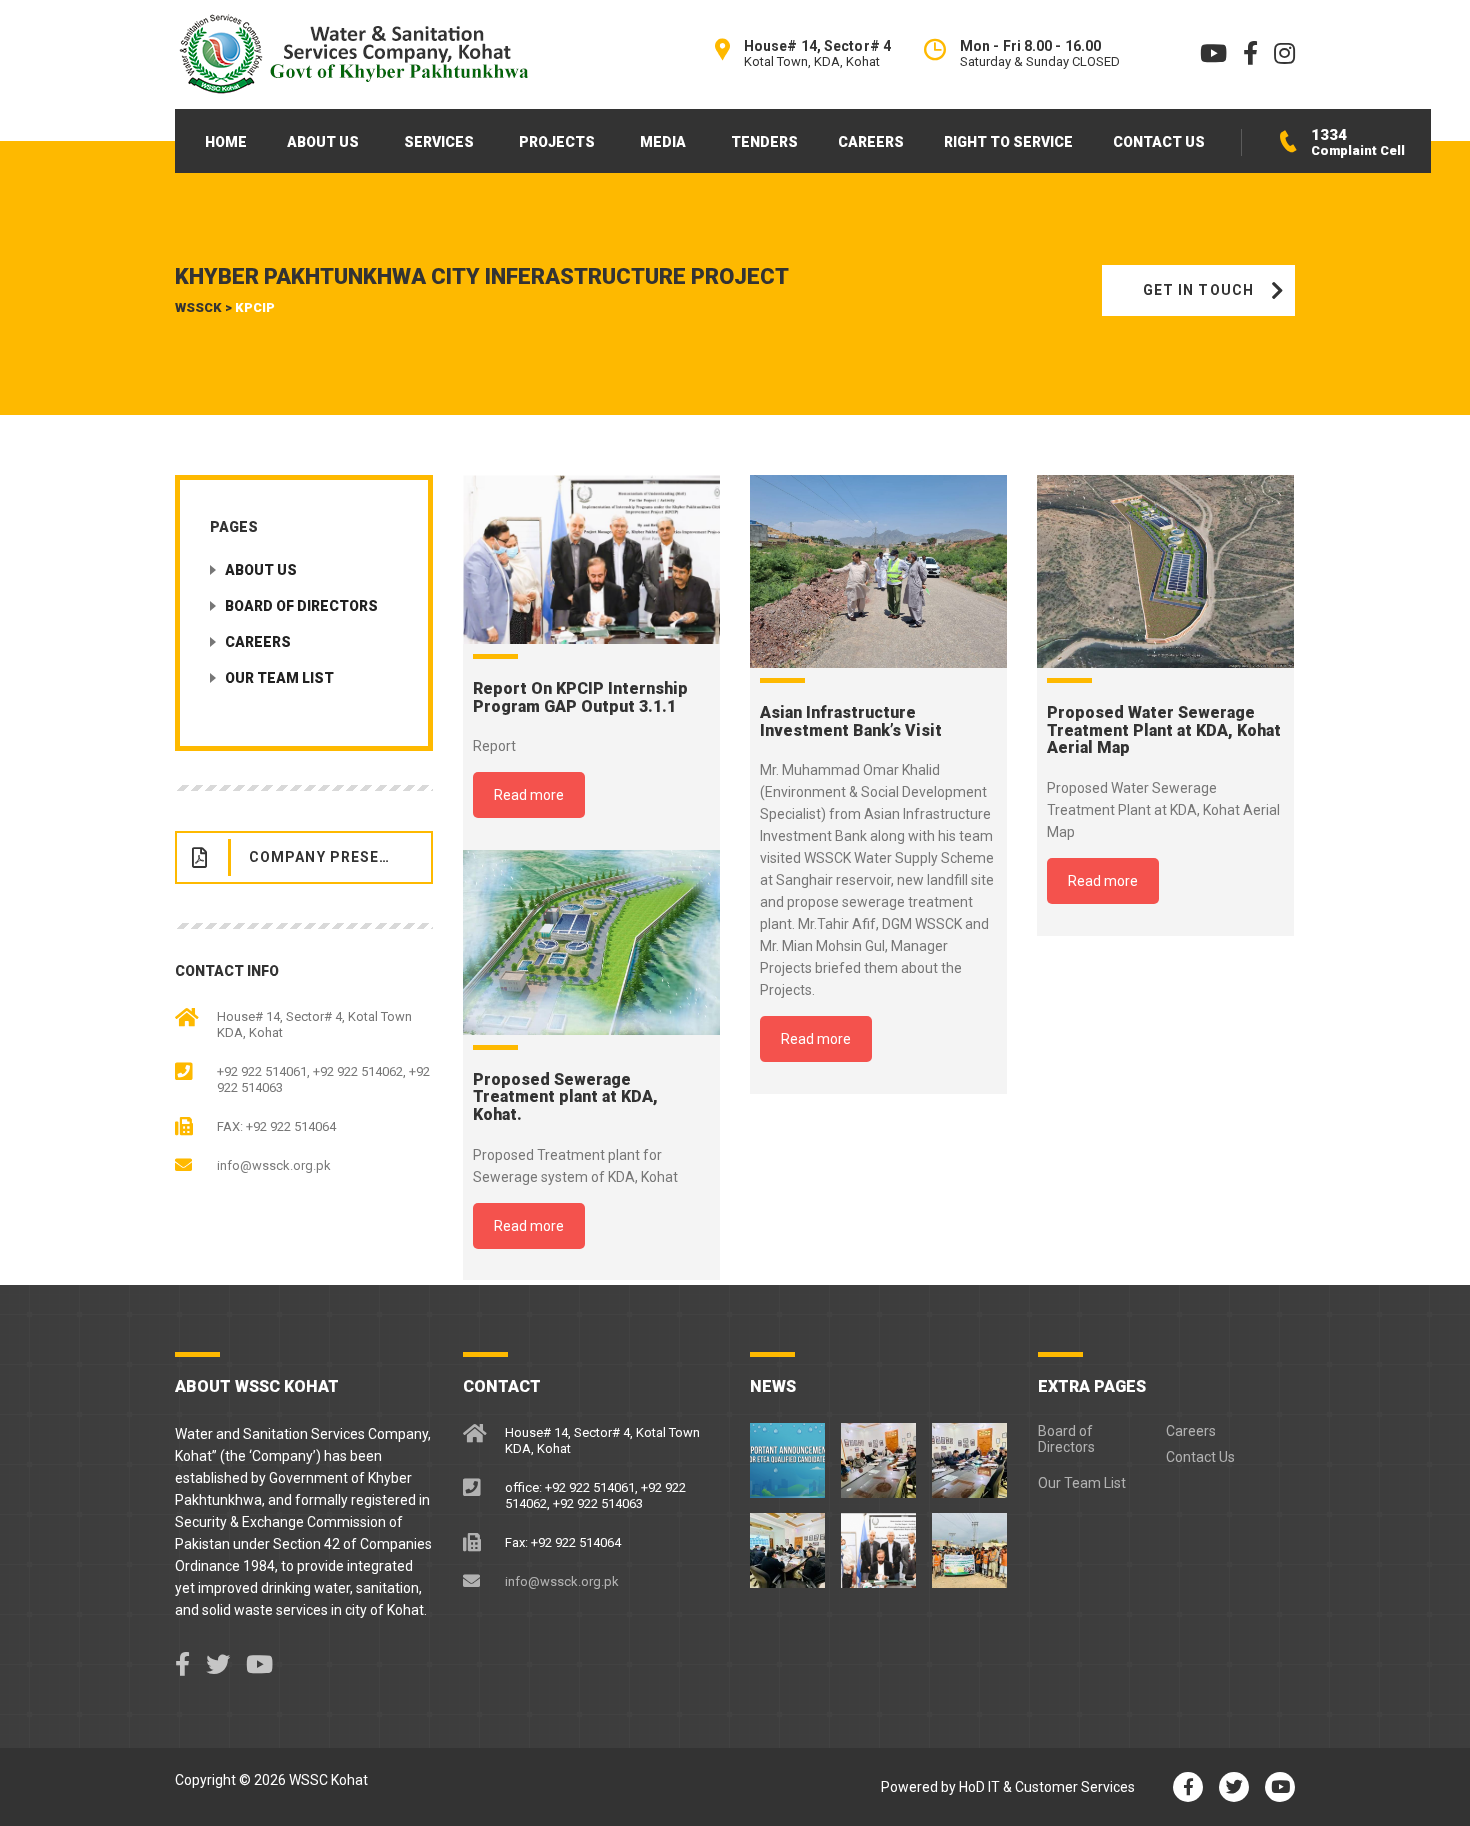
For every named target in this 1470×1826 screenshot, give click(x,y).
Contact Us (1200, 1457)
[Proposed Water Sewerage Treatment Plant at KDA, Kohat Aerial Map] (1165, 571)
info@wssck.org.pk (274, 1165)
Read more (529, 795)
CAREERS (871, 142)
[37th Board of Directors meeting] (878, 1453)
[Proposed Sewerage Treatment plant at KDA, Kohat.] (591, 942)
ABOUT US (323, 142)
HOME (226, 142)
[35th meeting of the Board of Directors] (788, 1543)
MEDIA (663, 142)
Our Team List (279, 678)
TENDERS (764, 142)
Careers (258, 642)
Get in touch (1198, 290)
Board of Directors (301, 606)
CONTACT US (1159, 142)
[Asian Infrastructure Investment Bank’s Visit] (878, 571)
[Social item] (182, 1665)
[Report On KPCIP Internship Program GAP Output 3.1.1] (591, 559)
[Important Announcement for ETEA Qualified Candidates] (788, 1453)
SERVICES (439, 142)
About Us (261, 570)
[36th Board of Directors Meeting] (969, 1453)
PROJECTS (557, 142)
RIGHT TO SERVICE (1008, 142)
